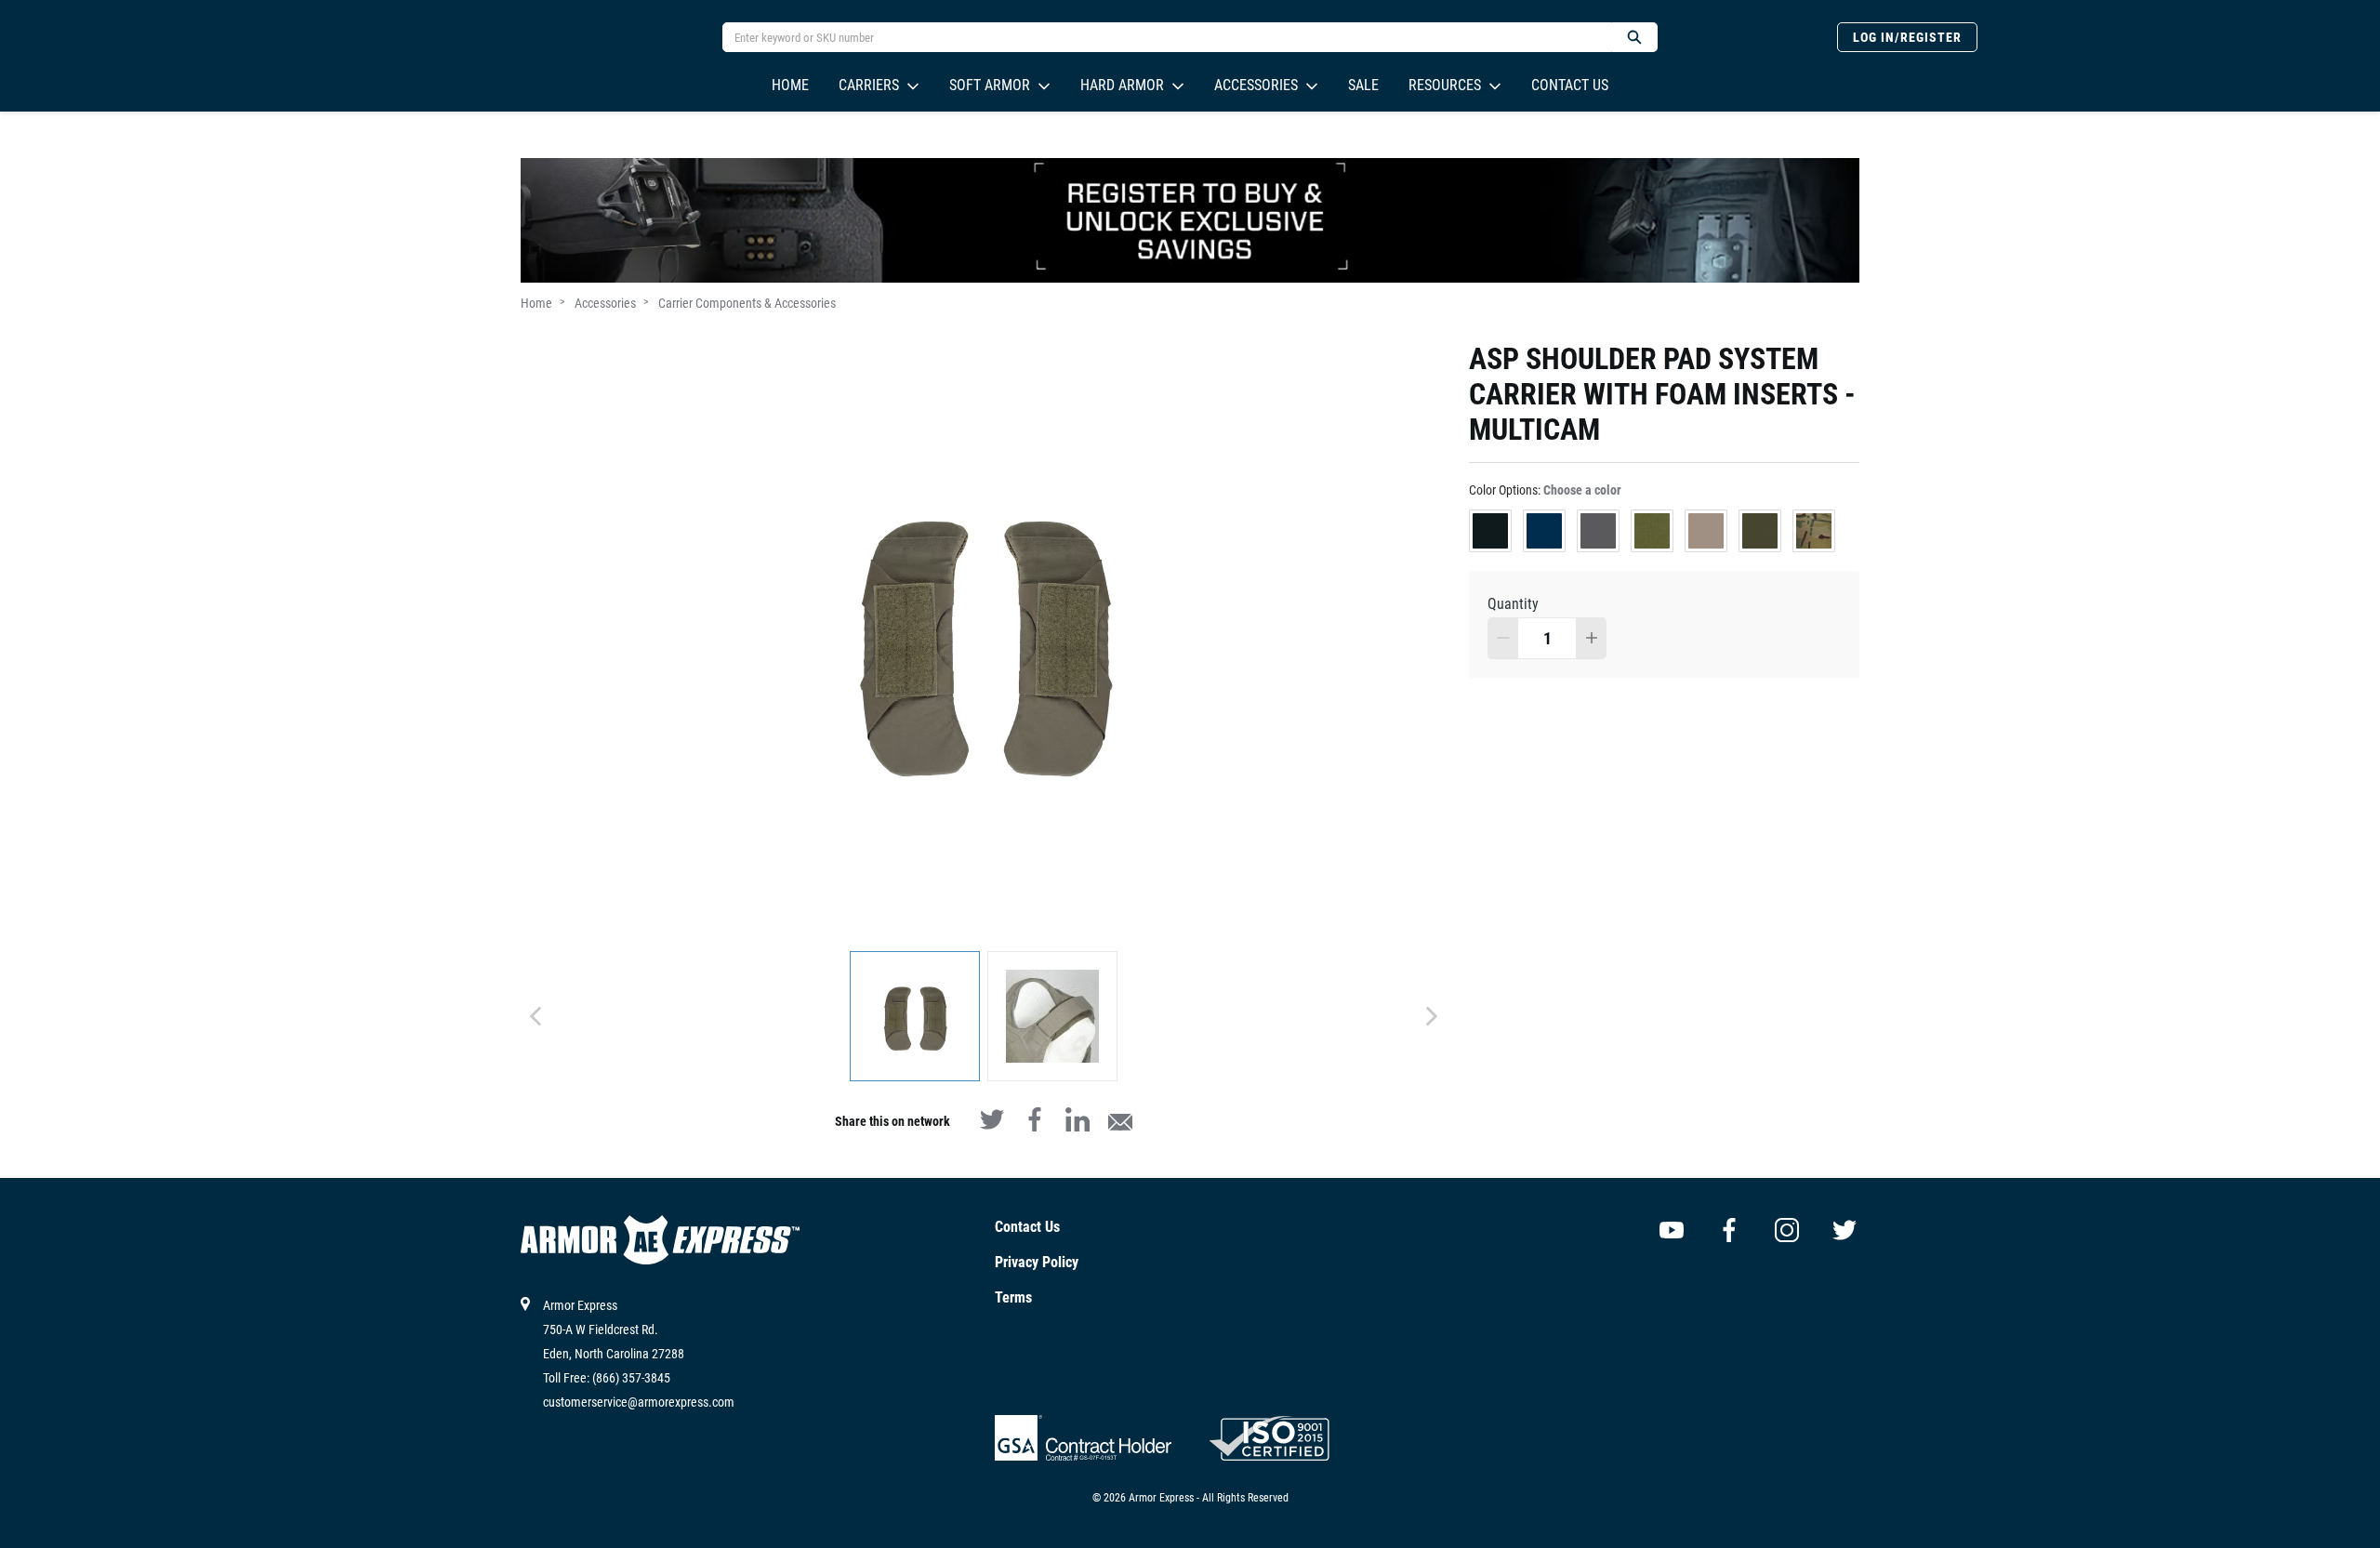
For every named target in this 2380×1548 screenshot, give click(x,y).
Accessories (1256, 85)
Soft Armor (990, 85)
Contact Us (1570, 85)
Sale (1363, 85)
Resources (1445, 85)
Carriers (869, 85)
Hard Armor (1122, 85)
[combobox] (1159, 37)
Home (790, 85)
